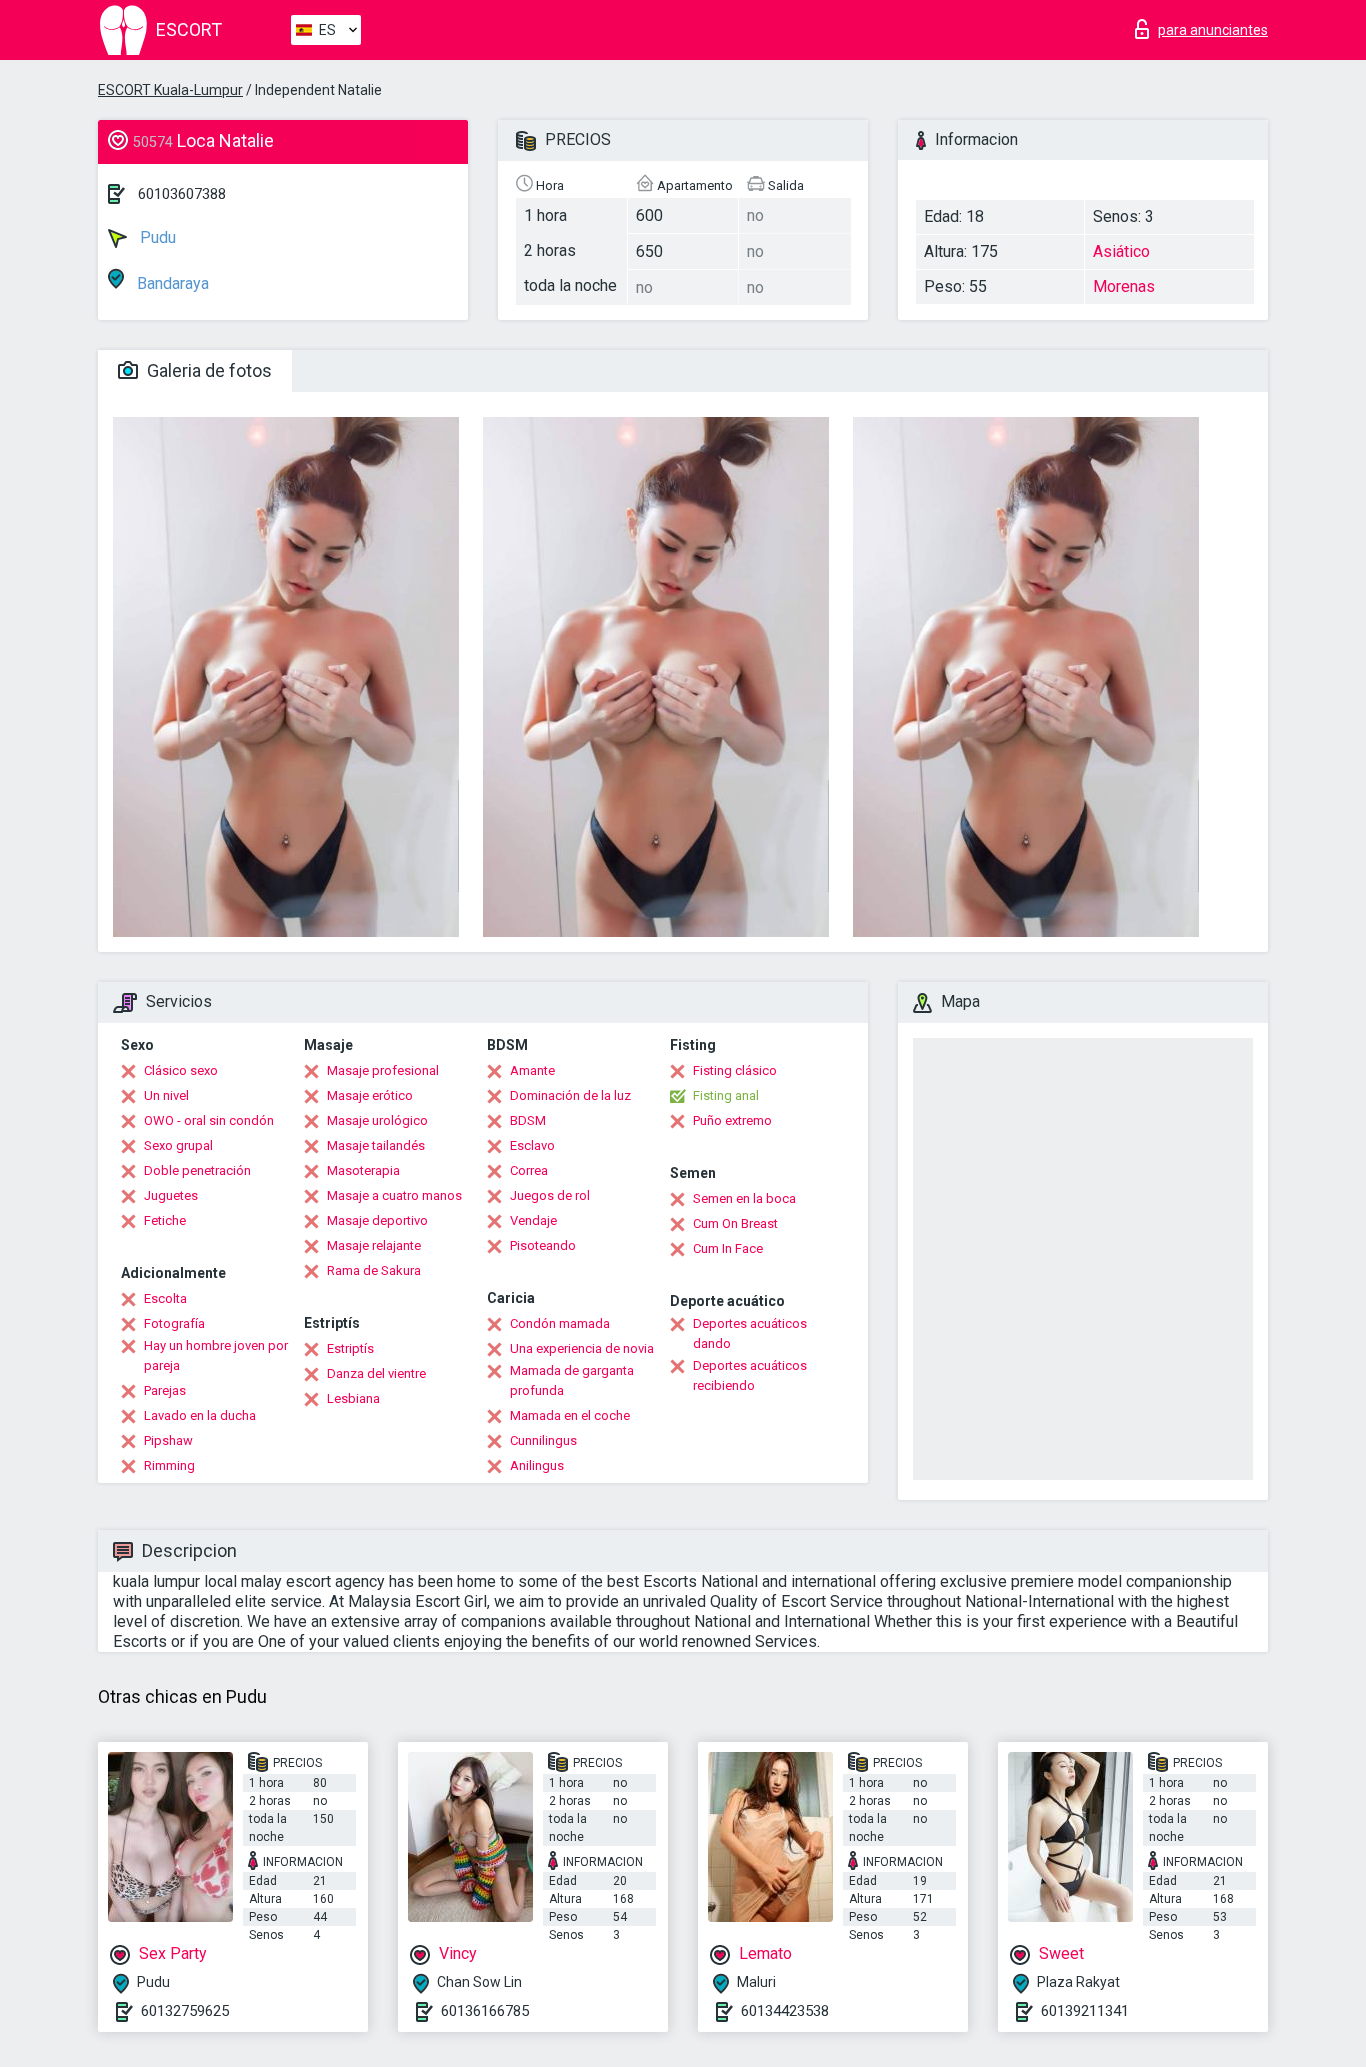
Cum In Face (728, 1248)
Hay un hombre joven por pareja (216, 1355)
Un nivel (166, 1095)
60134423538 (785, 2011)
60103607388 (182, 194)
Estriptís (350, 1348)
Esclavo (532, 1145)
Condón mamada (560, 1323)
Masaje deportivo (377, 1220)
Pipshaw (168, 1440)
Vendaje (533, 1220)
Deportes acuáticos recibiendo (750, 1375)
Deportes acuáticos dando (750, 1333)
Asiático (1121, 251)
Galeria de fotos (207, 370)
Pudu (156, 237)
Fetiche (165, 1220)
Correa (529, 1170)
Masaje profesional (383, 1070)
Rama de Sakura (374, 1270)
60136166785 (485, 2011)
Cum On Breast (735, 1223)
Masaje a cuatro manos (394, 1195)
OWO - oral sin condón (209, 1120)
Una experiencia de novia (582, 1348)
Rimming (169, 1465)
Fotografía (174, 1323)
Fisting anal (726, 1095)
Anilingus (537, 1465)
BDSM (528, 1120)
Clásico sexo (181, 1070)
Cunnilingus (543, 1440)
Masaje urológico (377, 1120)
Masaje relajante (374, 1245)
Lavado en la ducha (200, 1415)
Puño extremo (732, 1120)
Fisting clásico (735, 1070)
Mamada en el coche (570, 1415)
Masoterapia (363, 1170)
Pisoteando (543, 1245)
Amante (532, 1070)
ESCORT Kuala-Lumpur (170, 90)
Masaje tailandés (376, 1145)
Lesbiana (353, 1398)
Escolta (165, 1298)
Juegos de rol (550, 1195)
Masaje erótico (370, 1095)
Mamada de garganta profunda (572, 1380)
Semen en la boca (744, 1198)
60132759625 (185, 2011)
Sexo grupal (178, 1145)
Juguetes (171, 1195)
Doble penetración (197, 1170)
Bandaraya (171, 283)
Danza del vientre (376, 1373)
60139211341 (1085, 2011)
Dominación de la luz (570, 1095)
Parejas (165, 1390)
